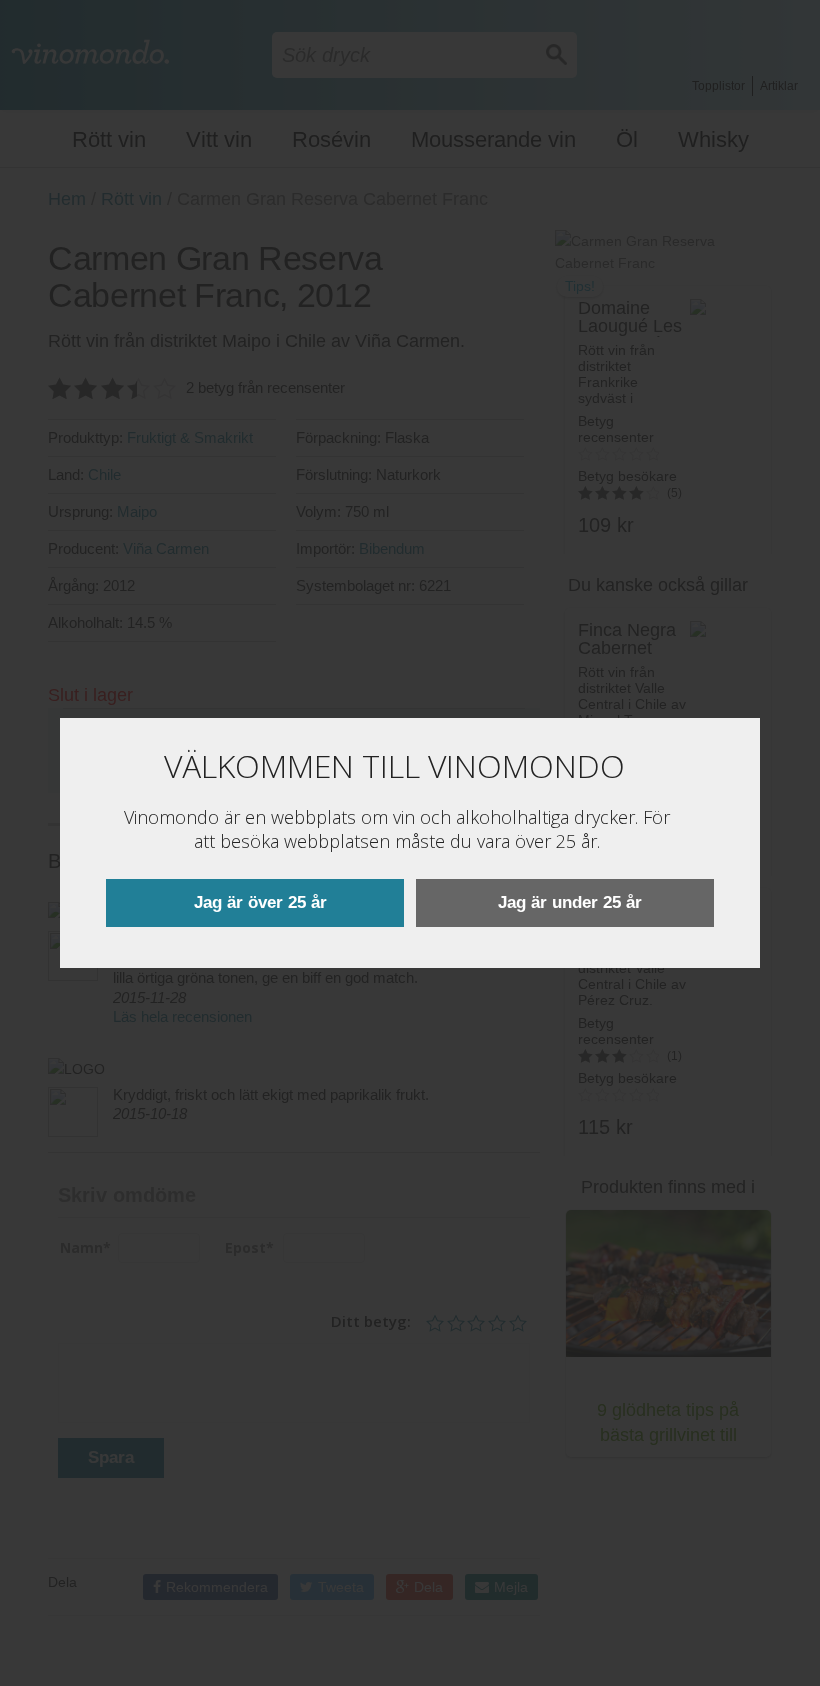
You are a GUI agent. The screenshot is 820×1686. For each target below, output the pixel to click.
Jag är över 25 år (260, 902)
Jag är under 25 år (570, 902)
